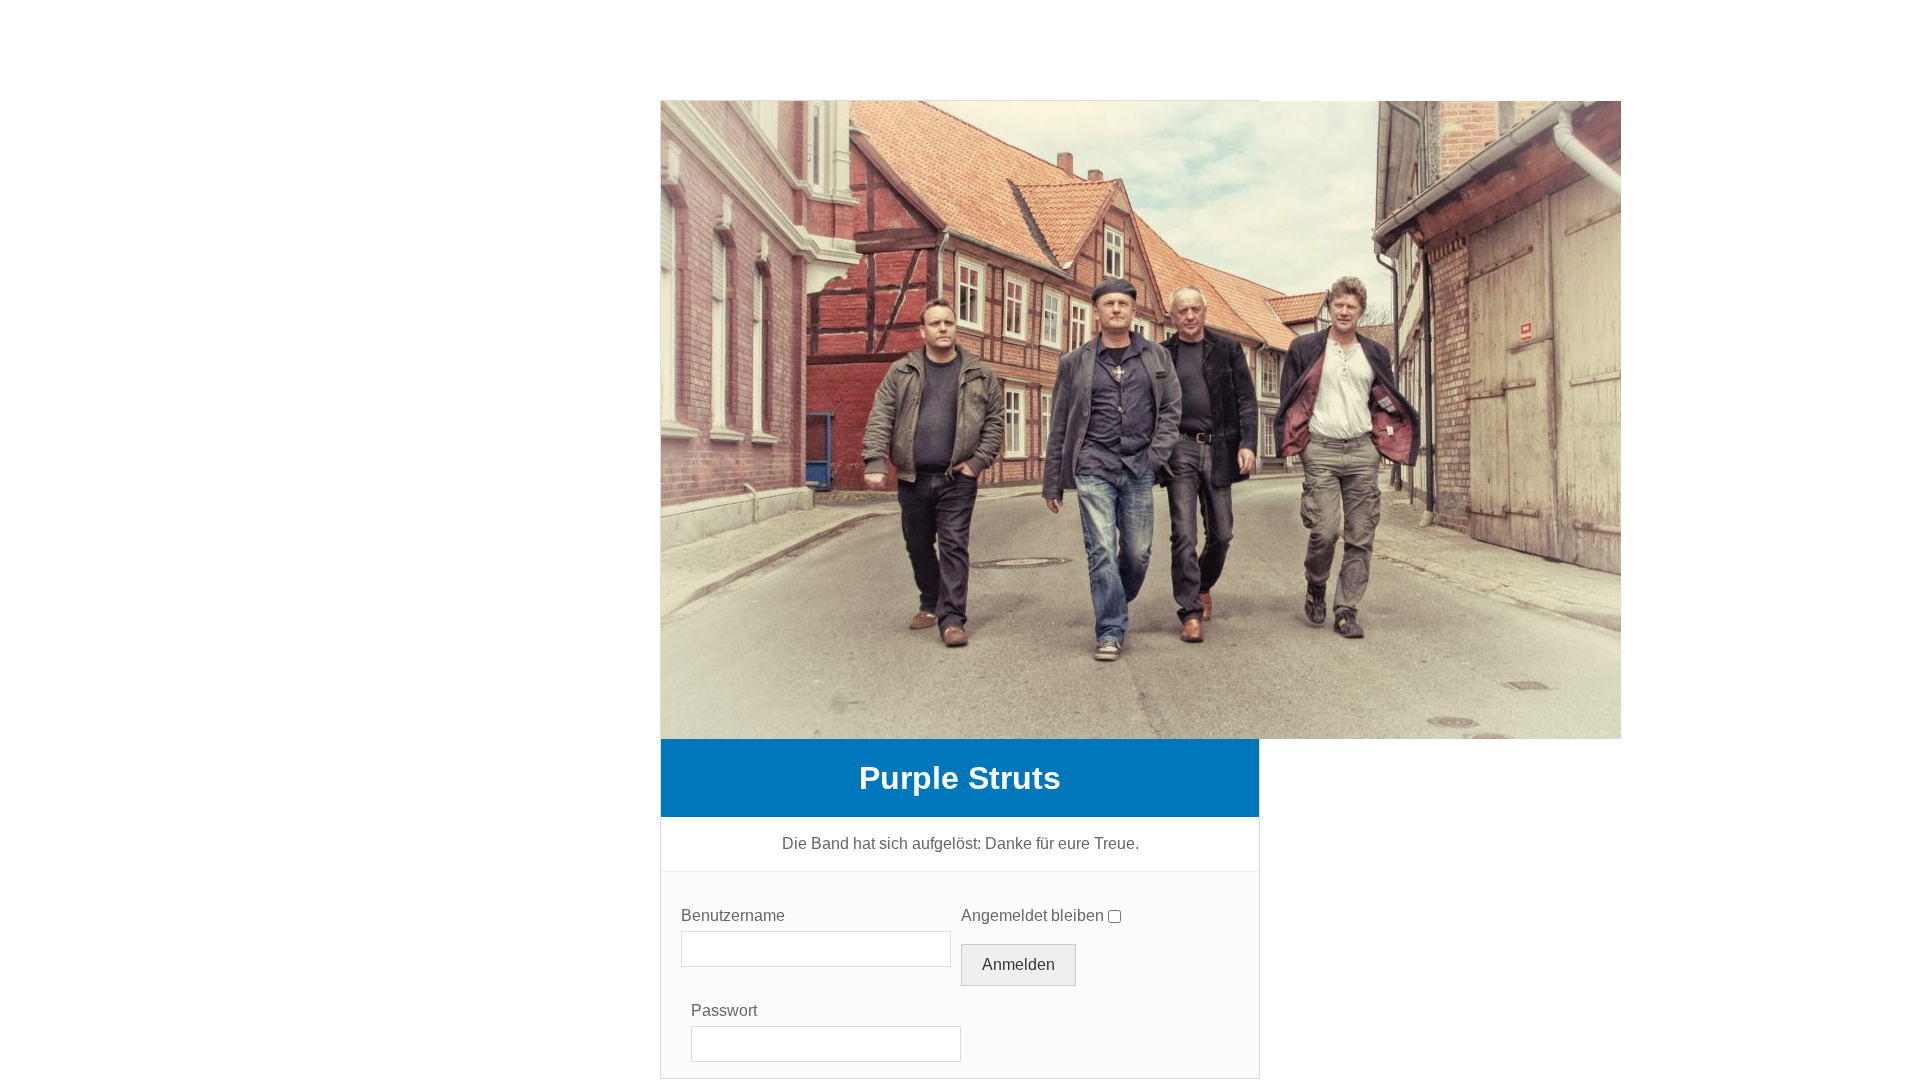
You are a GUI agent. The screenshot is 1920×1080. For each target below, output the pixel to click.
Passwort (724, 1010)
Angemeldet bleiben (1032, 915)
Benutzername (733, 915)
